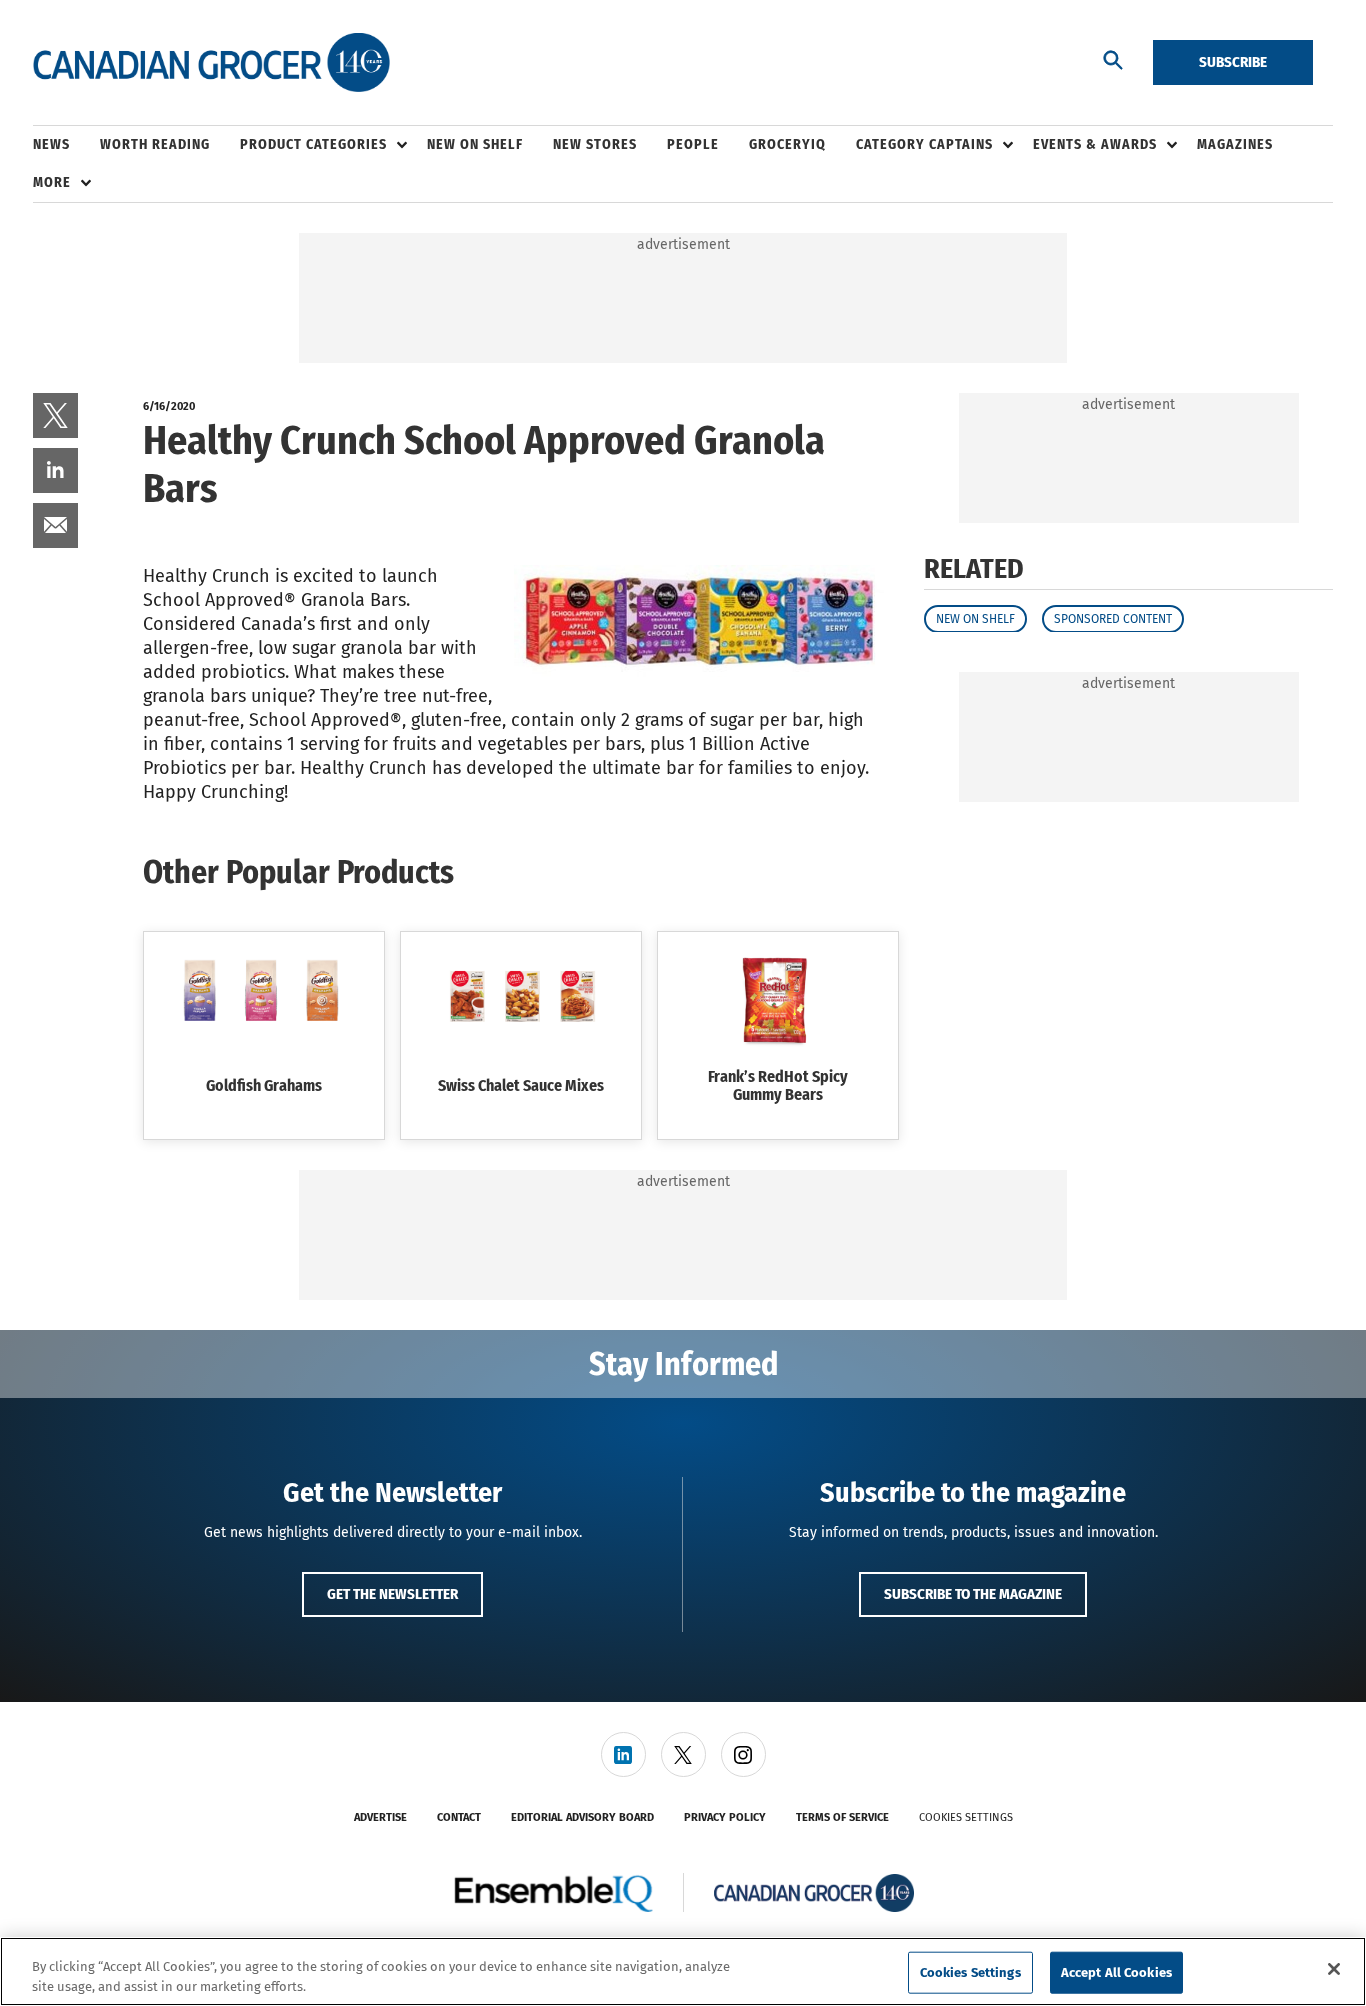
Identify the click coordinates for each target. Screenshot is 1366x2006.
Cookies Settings (966, 1817)
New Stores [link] (595, 144)
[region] (683, 1971)
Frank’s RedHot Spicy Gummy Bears (778, 1085)
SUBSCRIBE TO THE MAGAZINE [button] (973, 1594)
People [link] (693, 144)
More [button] (52, 182)
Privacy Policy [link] (725, 1817)
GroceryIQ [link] (787, 144)
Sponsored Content (1113, 618)
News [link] (51, 144)
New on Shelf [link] (475, 144)
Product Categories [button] (313, 144)
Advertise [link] (380, 1817)
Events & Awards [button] (1095, 144)
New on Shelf (975, 618)
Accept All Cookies (1116, 1972)
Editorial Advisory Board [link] (582, 1817)
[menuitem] (66, 145)
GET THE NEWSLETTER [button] (392, 1594)
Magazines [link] (1235, 144)
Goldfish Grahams (264, 1085)
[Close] (1334, 1969)
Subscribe (1233, 62)
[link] (55, 415)
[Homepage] (211, 63)
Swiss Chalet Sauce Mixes (521, 1085)
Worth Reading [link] (155, 144)
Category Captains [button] (924, 144)
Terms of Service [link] (842, 1817)
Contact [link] (459, 1817)
